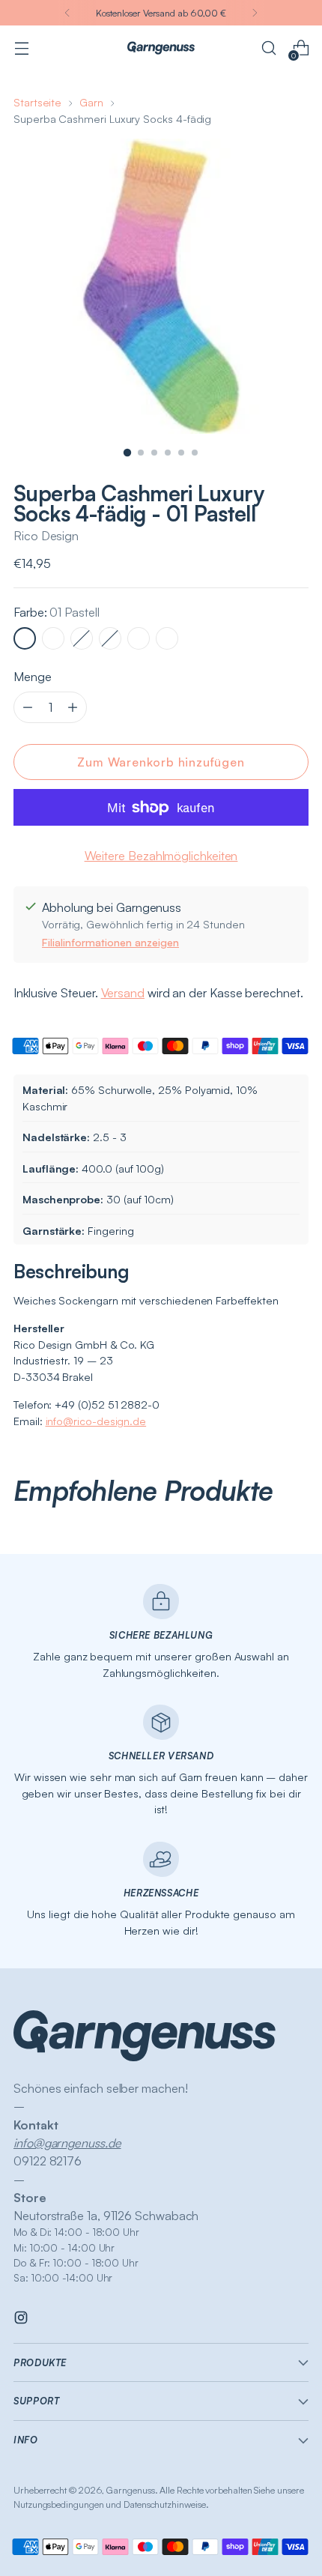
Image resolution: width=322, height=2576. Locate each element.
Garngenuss (130, 2490)
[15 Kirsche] (82, 638)
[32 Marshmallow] (167, 638)
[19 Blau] (110, 638)
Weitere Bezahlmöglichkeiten (161, 856)
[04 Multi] (53, 638)
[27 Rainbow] (139, 638)
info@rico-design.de (96, 1421)
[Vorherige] (67, 13)
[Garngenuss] (161, 48)
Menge (33, 677)
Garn (91, 102)
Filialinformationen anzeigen (110, 942)
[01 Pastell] (25, 638)
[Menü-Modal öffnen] (21, 48)
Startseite (37, 102)
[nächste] (255, 13)
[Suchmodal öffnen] (268, 48)
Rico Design (46, 536)
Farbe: (57, 612)
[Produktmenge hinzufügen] (28, 707)
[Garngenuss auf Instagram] (22, 2320)
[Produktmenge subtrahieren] (73, 707)
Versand (123, 993)
